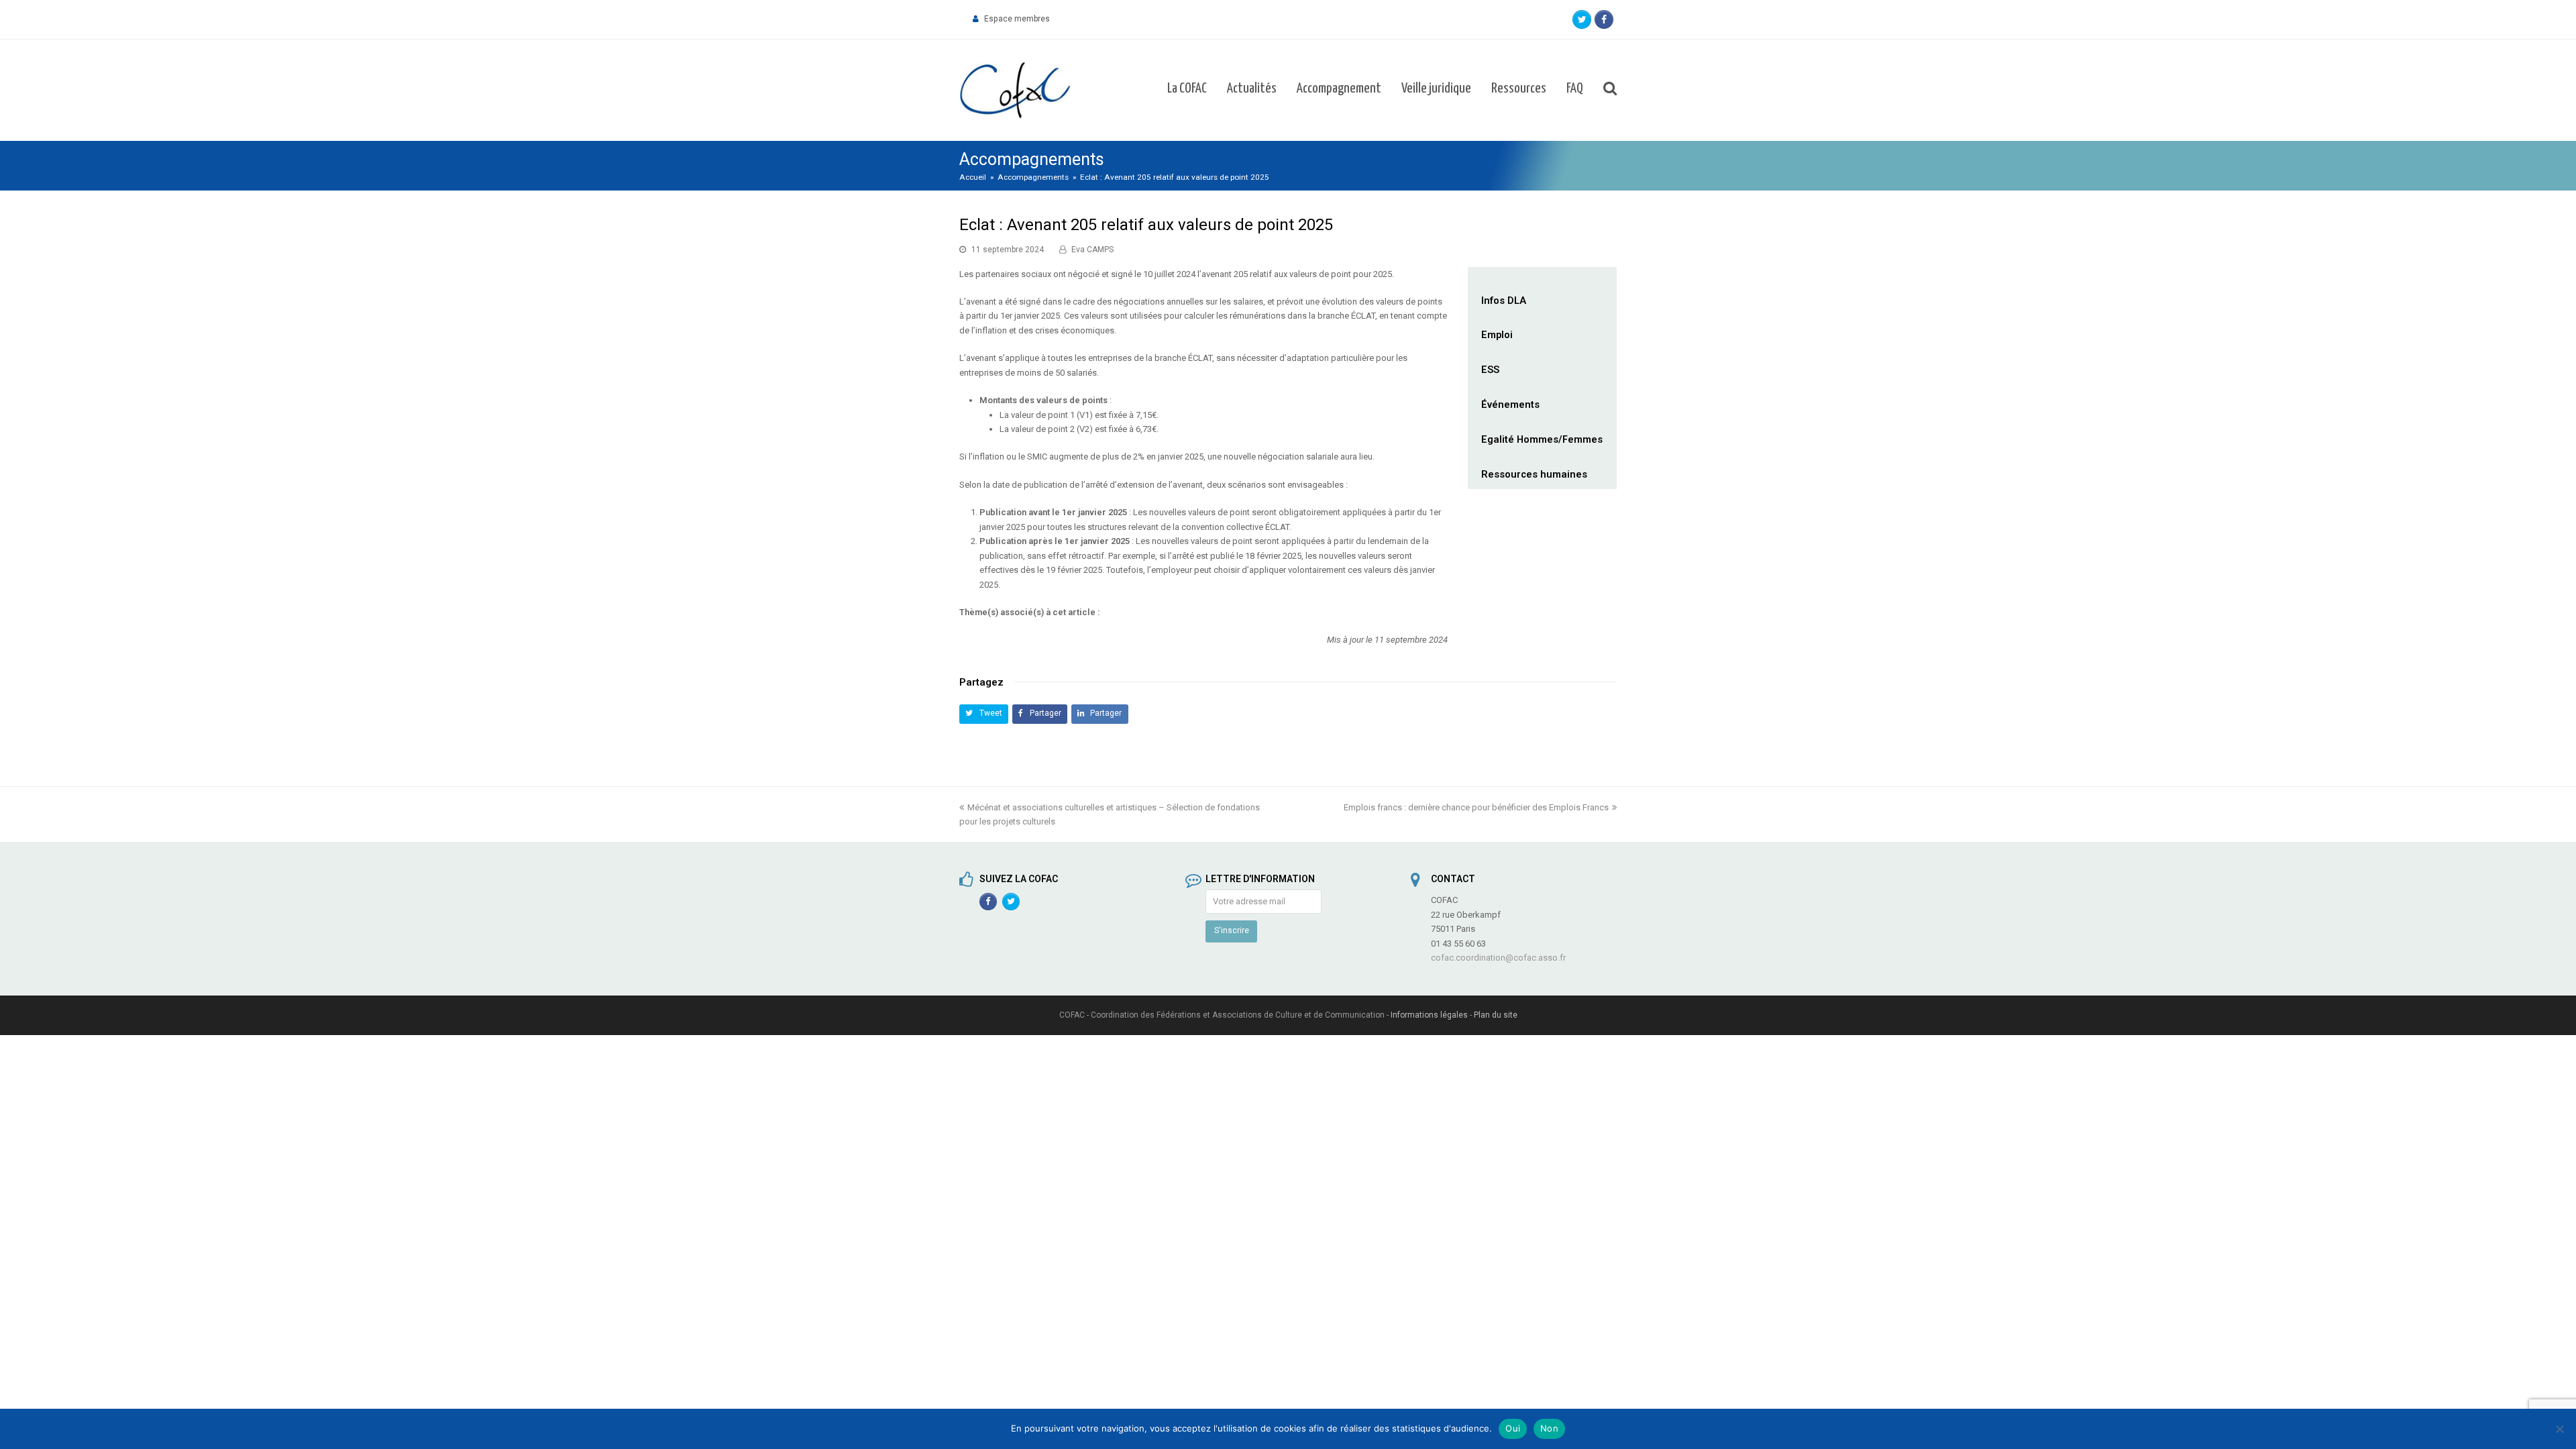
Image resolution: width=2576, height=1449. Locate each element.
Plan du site (1496, 1015)
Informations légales (1429, 1015)
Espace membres (1017, 19)
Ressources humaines (1534, 474)
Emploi (1497, 335)
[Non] (2559, 1429)
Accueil (973, 177)
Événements (1510, 405)
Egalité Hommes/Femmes (1542, 439)
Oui (1513, 1428)
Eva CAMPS (1092, 250)
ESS (1490, 370)
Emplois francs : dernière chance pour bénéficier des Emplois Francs (1476, 807)
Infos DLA (1504, 301)
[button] (984, 714)
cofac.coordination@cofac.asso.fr (1498, 958)
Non (1549, 1428)
